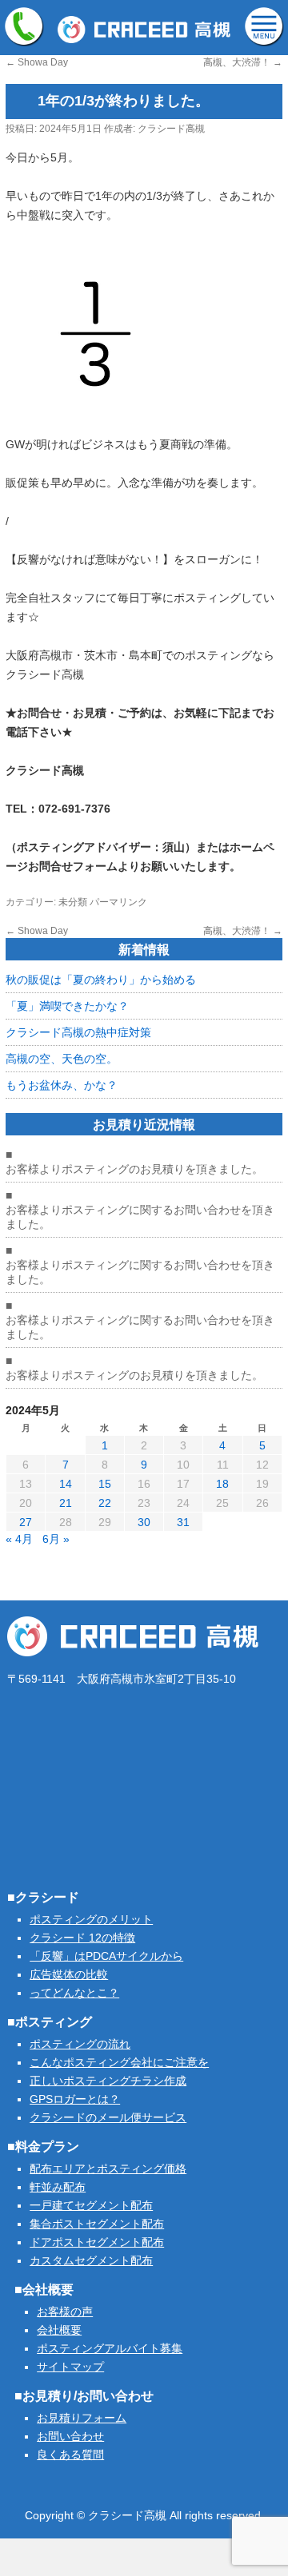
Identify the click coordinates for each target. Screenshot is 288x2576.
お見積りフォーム (82, 2418)
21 (66, 1503)
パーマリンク (118, 902)
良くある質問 (70, 2455)
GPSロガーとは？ (75, 2099)
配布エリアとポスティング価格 (108, 2169)
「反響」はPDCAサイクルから (106, 1956)
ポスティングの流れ (80, 2044)
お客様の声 (65, 2312)
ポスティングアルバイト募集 (110, 2348)
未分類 (73, 902)
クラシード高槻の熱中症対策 (78, 1032)
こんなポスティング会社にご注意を (119, 2062)
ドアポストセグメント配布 (97, 2242)
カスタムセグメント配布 (91, 2260)
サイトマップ (70, 2367)
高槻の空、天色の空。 (62, 1059)
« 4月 (19, 1539)
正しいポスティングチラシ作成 (108, 2081)
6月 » (56, 1539)
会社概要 (59, 2330)
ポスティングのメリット (91, 1919)
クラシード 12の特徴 (82, 1938)
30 (144, 1522)
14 (66, 1484)
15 (105, 1484)
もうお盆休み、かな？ (62, 1085)
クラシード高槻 (171, 129)
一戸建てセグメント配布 (91, 2205)
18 (222, 1484)
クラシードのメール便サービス (108, 2117)
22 (105, 1503)
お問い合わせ (70, 2436)
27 (26, 1522)
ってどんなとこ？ (74, 1993)
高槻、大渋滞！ (243, 62)
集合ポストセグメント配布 (97, 2224)
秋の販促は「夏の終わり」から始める (101, 980)
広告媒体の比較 (69, 1974)
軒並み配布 (58, 2187)
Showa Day (37, 62)
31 (183, 1522)
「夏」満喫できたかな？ (67, 1006)
